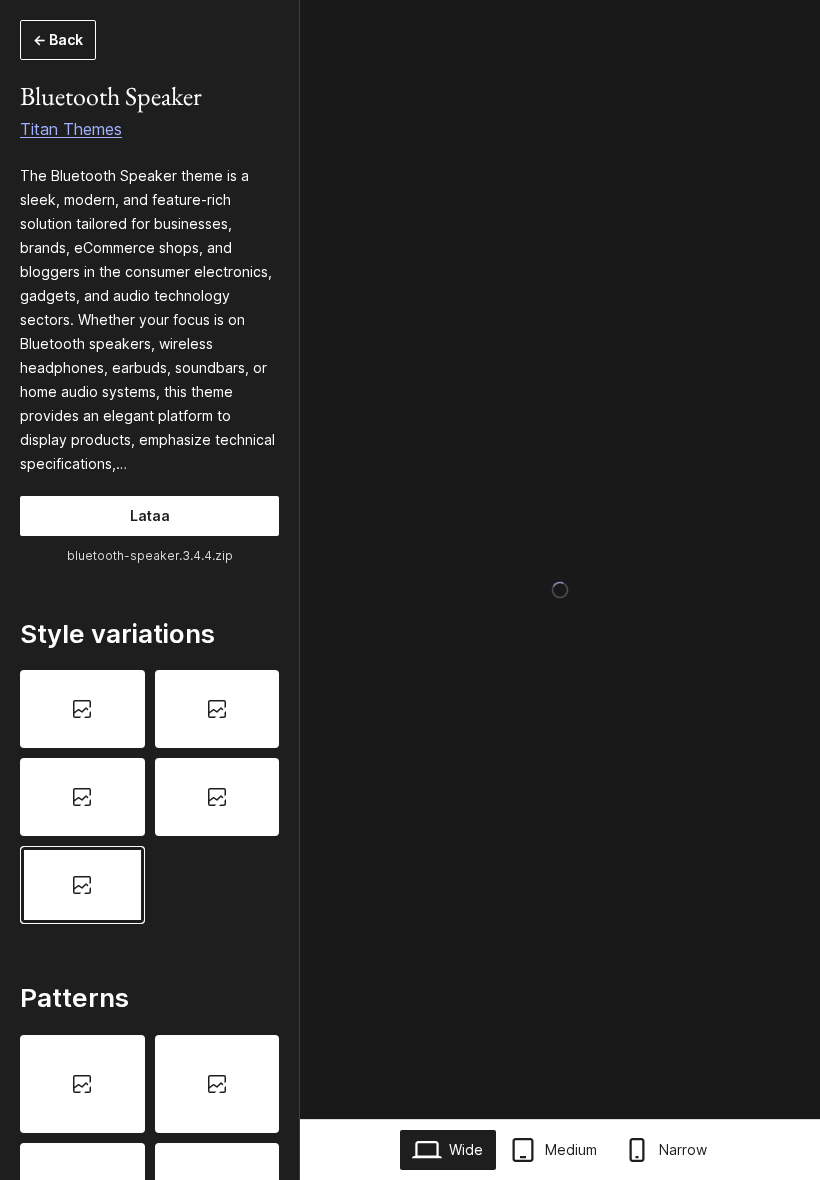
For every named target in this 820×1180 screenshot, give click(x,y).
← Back (58, 39)
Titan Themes (71, 129)
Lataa (150, 515)
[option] (82, 709)
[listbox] (149, 796)
